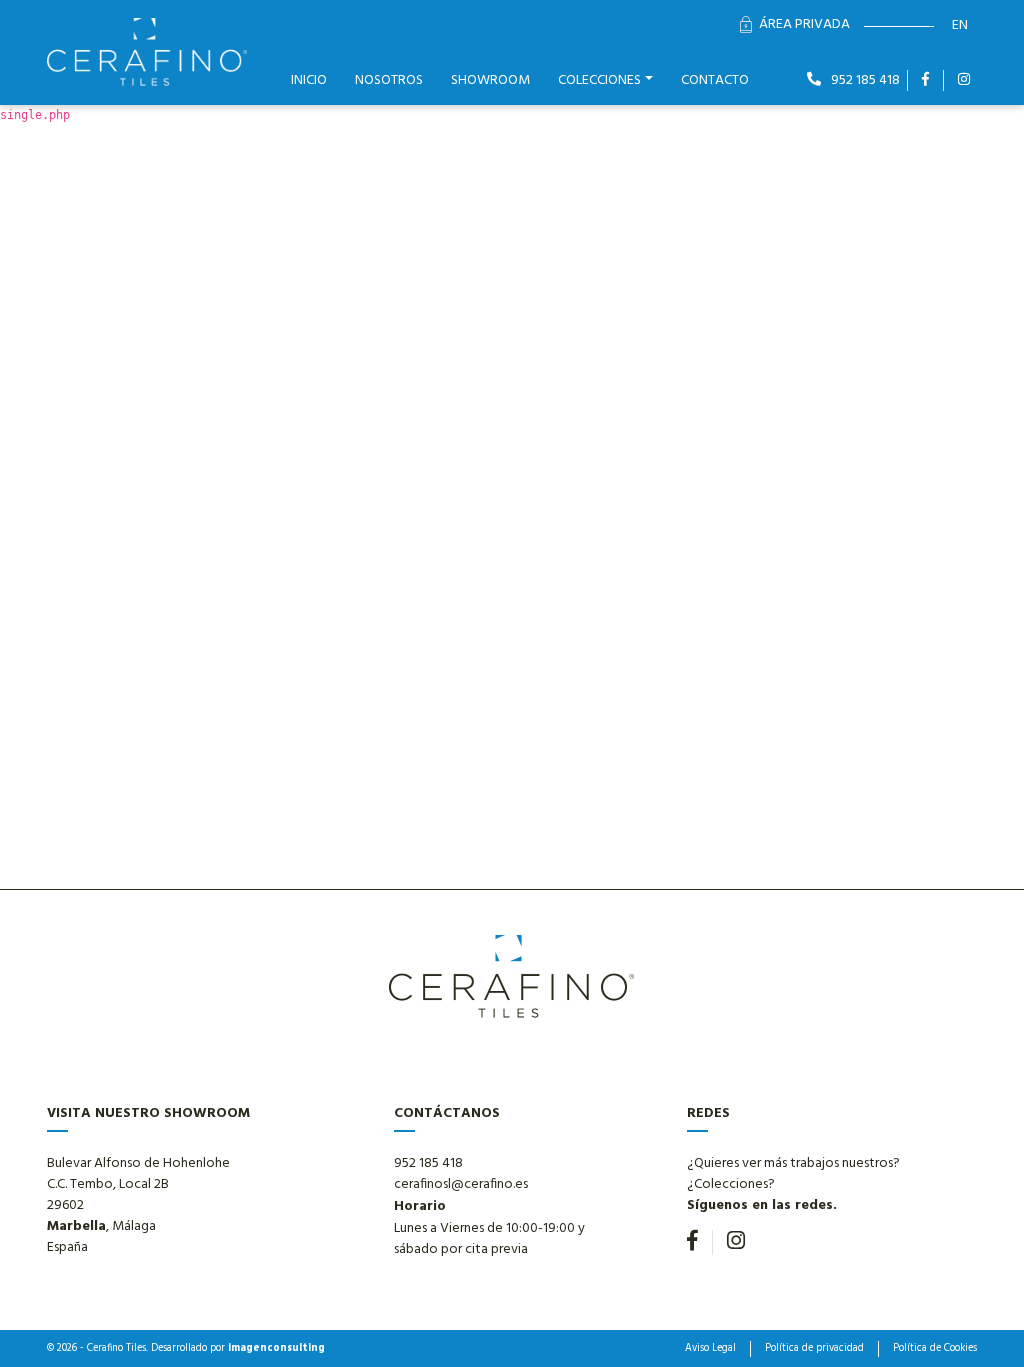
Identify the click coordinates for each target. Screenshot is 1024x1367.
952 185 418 (864, 80)
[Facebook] (925, 80)
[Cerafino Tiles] (147, 52)
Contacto (715, 80)
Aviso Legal (710, 1349)
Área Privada (804, 24)
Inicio (309, 80)
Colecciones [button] (599, 80)
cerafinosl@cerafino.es (461, 1184)
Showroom (490, 80)
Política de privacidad (814, 1349)
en (960, 25)
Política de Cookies (935, 1349)
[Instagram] (964, 80)
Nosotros (389, 80)
